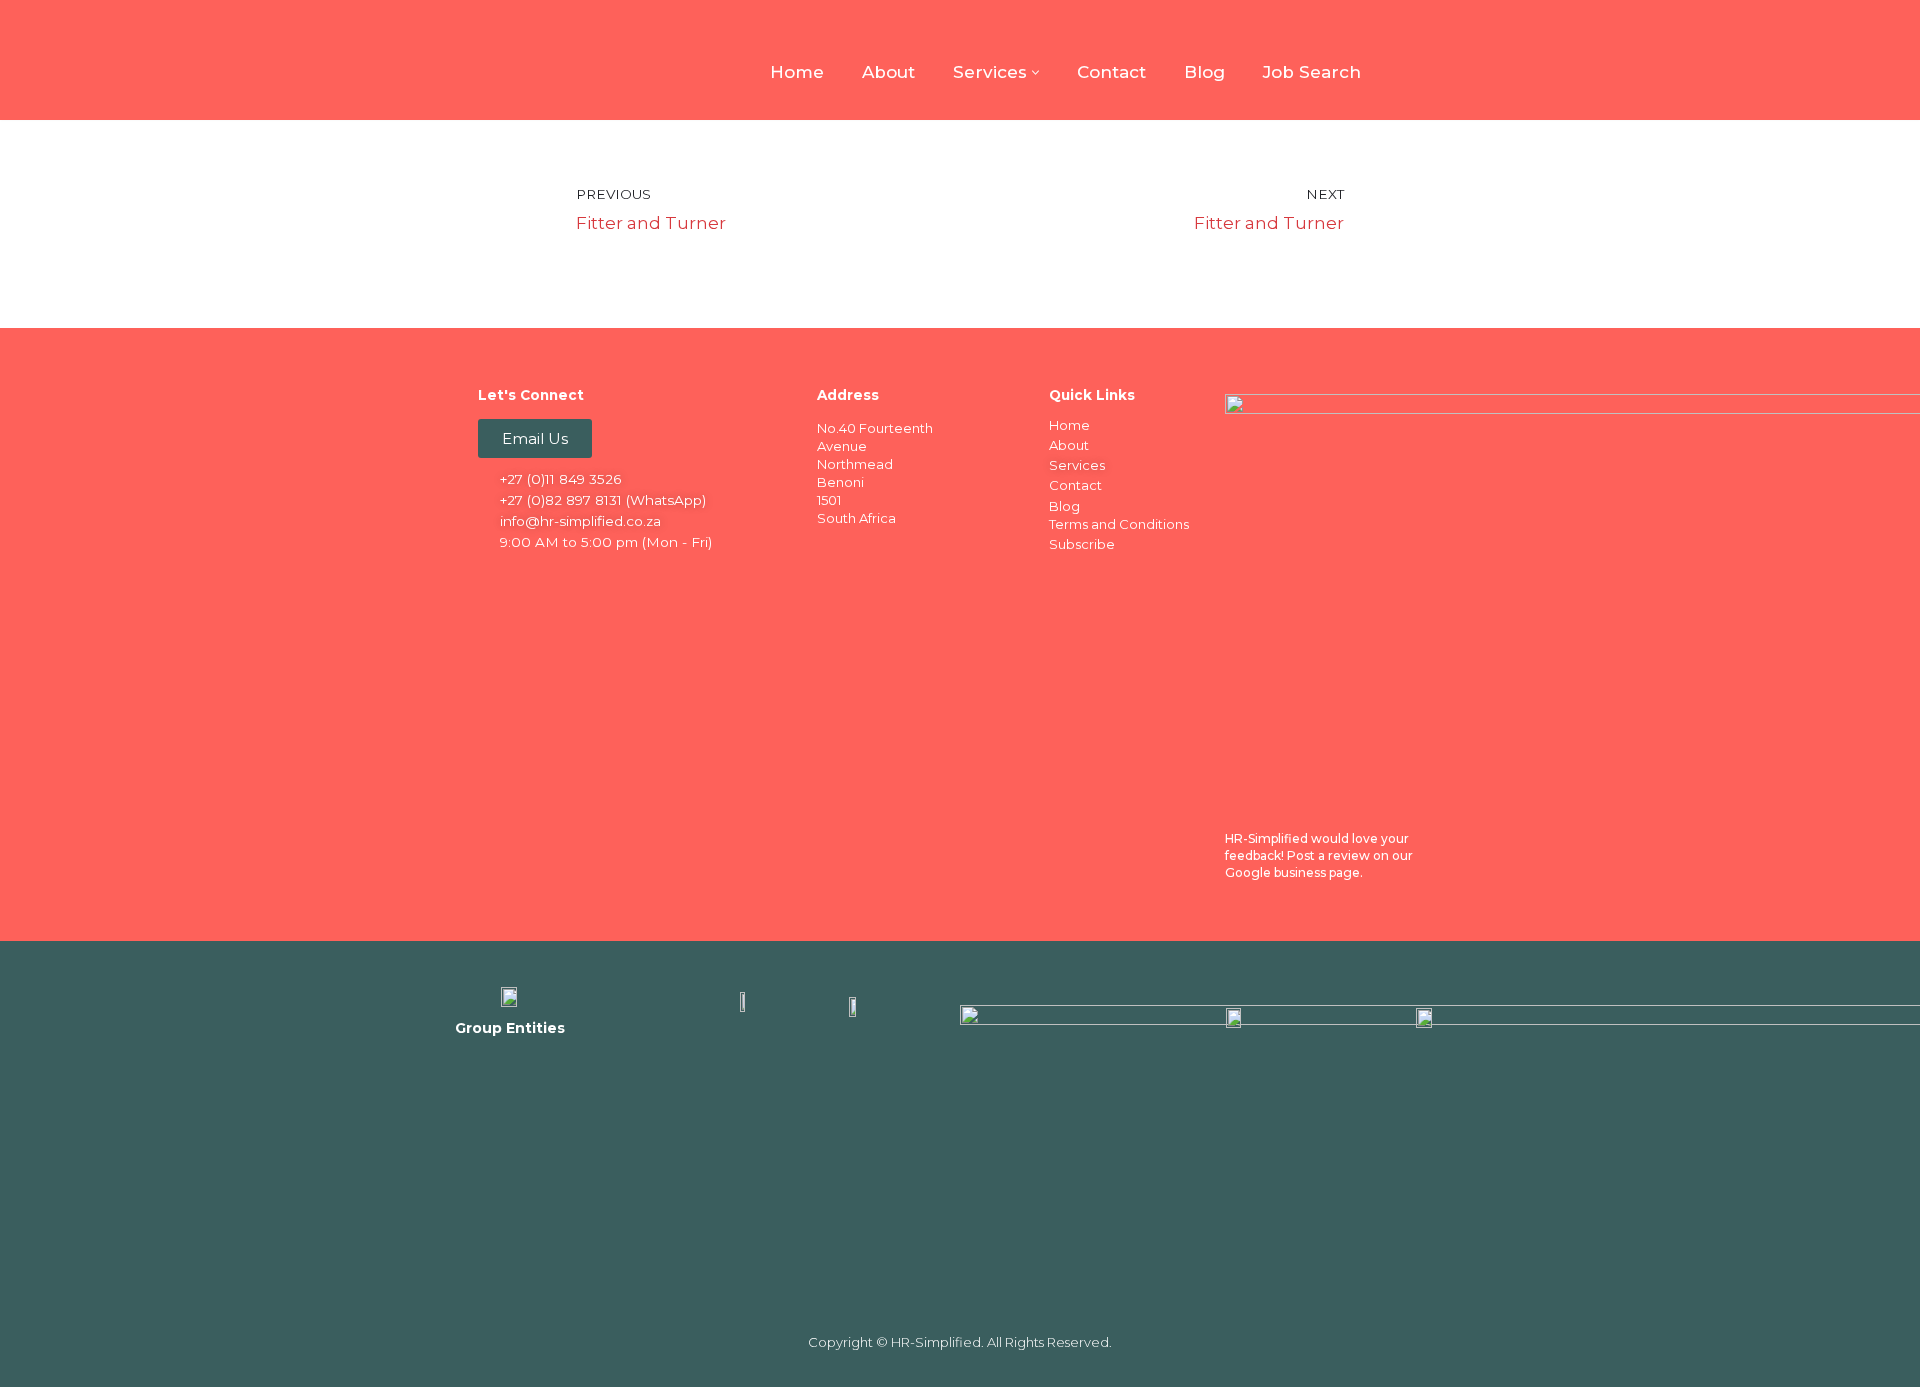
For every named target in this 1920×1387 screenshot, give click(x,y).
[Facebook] (495, 577)
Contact (1111, 72)
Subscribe (1082, 544)
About (888, 72)
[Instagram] (573, 577)
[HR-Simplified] (510, 60)
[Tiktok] (651, 577)
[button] (1035, 72)
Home (797, 72)
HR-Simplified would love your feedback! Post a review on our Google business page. (1319, 855)
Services (1077, 465)
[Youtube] (612, 577)
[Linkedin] (534, 577)
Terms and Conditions (1119, 524)
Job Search (1312, 72)
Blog (1204, 72)
